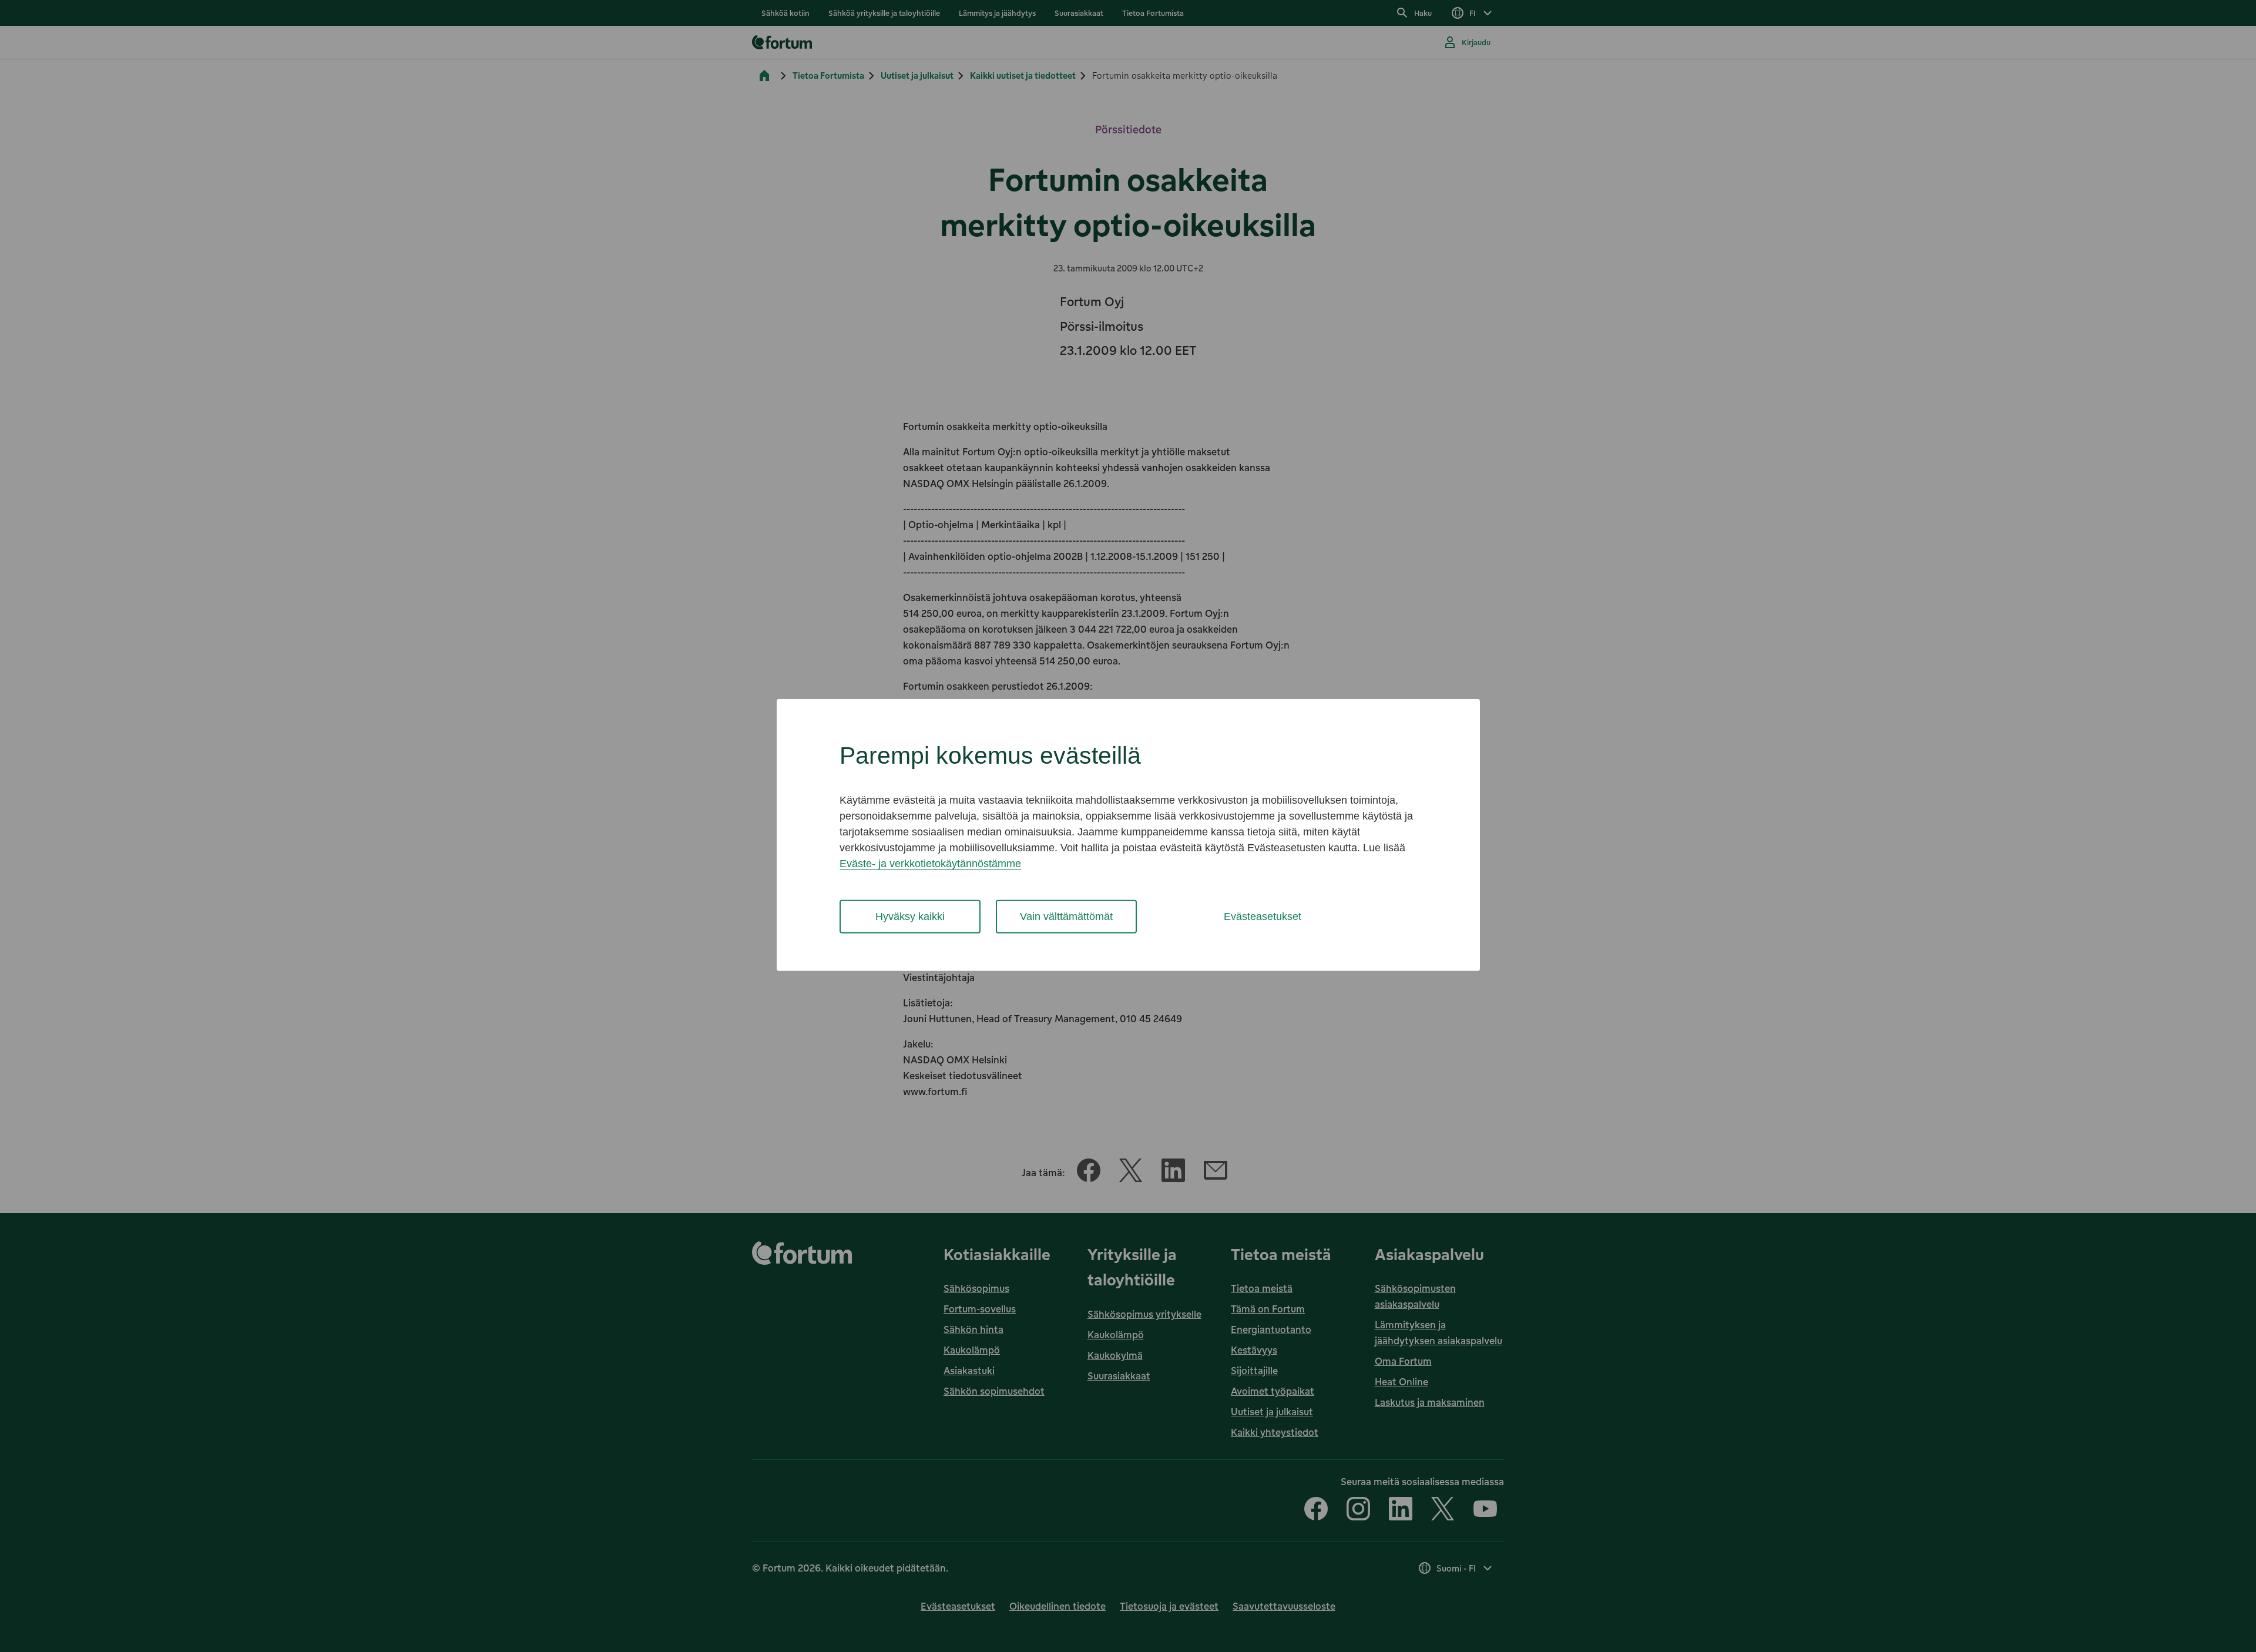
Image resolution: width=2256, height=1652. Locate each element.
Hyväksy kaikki (910, 916)
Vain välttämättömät (1066, 916)
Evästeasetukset (1263, 916)
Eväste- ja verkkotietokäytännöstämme (930, 864)
